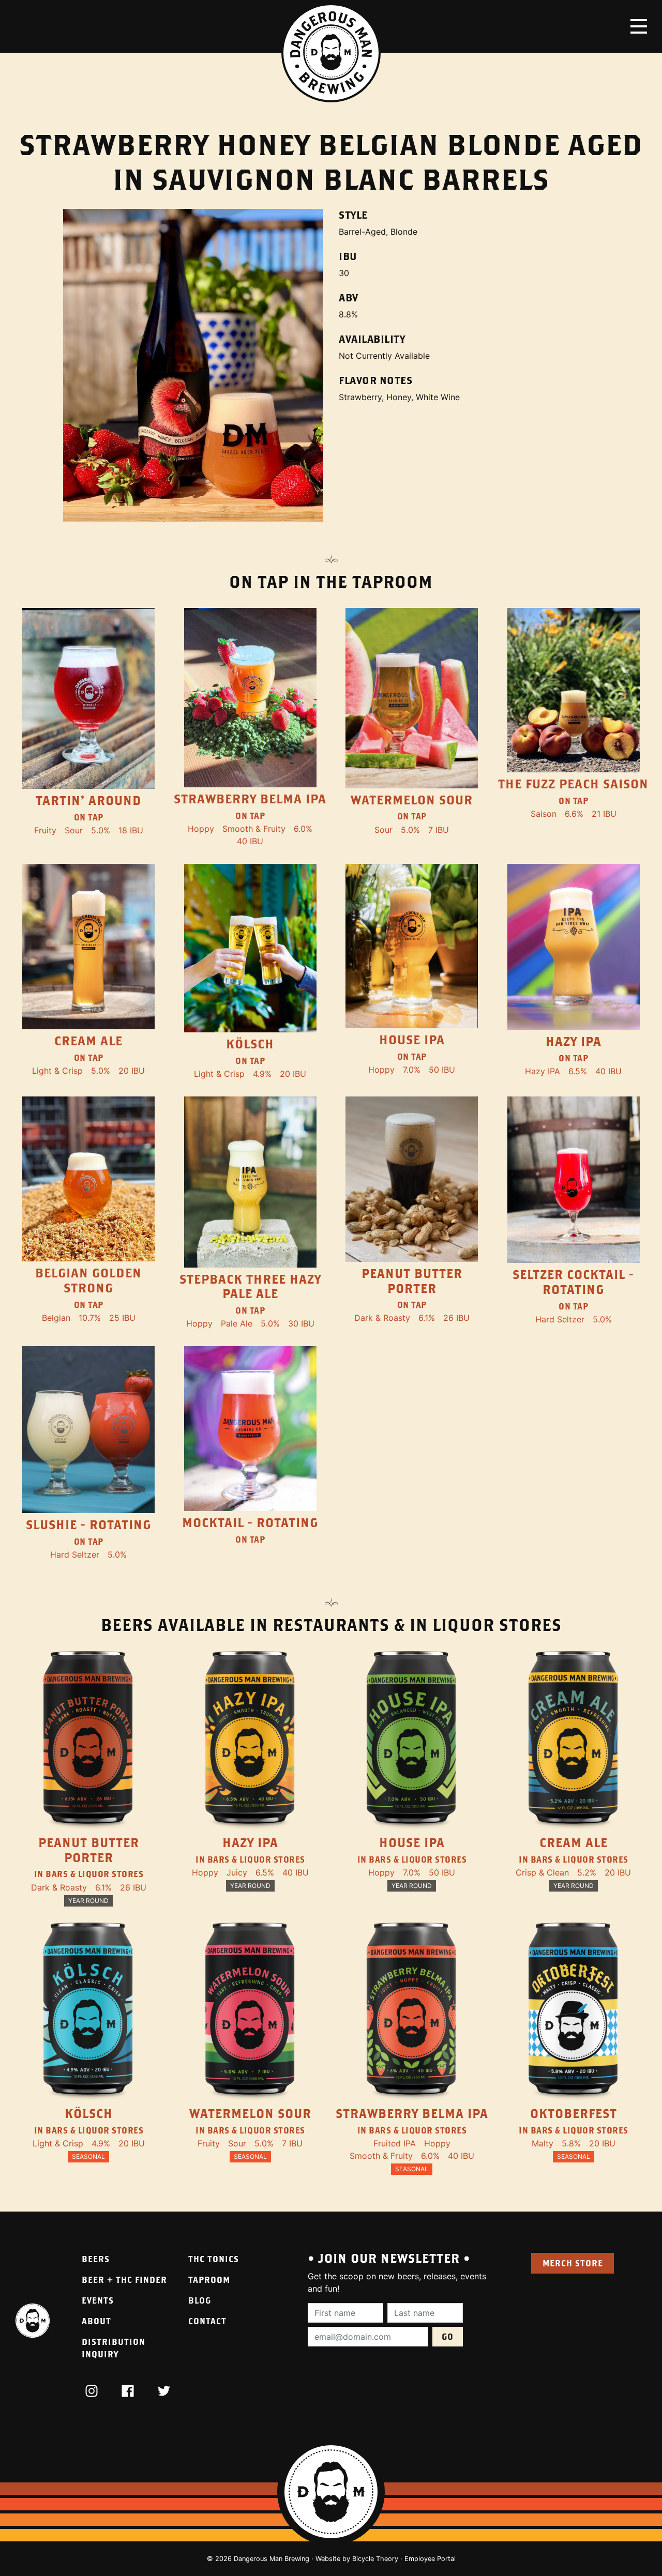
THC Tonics (214, 2259)
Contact (207, 2321)
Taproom (209, 2280)
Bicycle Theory (375, 2559)
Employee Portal (430, 2559)
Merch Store (573, 2263)
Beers (96, 2259)
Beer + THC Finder (124, 2280)
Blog (200, 2300)
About (96, 2321)
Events (98, 2300)
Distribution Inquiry (114, 2348)
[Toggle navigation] (639, 26)
